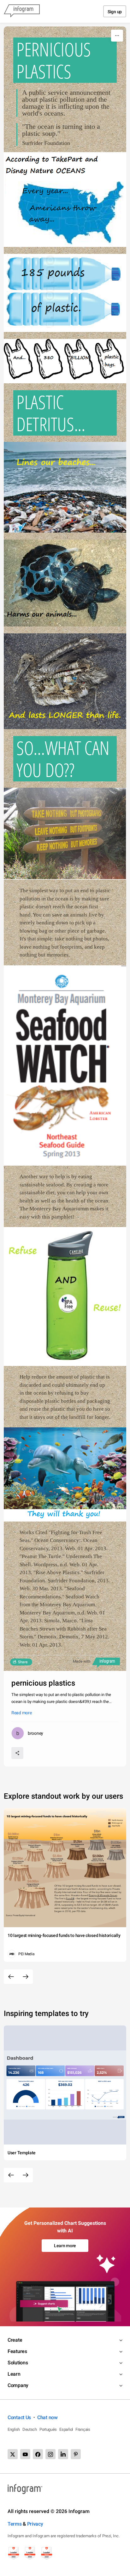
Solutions (18, 2363)
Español (66, 2429)
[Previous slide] (11, 1977)
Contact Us (19, 2417)
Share (23, 1662)
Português (48, 2429)
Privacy (35, 2524)
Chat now (47, 2417)
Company (18, 2385)
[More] (117, 36)
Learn (14, 2374)
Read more (21, 1713)
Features (17, 2351)
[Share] (17, 1753)
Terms (15, 2524)
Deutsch (30, 2429)
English (14, 2429)
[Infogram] (22, 11)
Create (15, 2340)
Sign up (115, 12)
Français (83, 2429)
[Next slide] (26, 1977)
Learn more (65, 2246)
